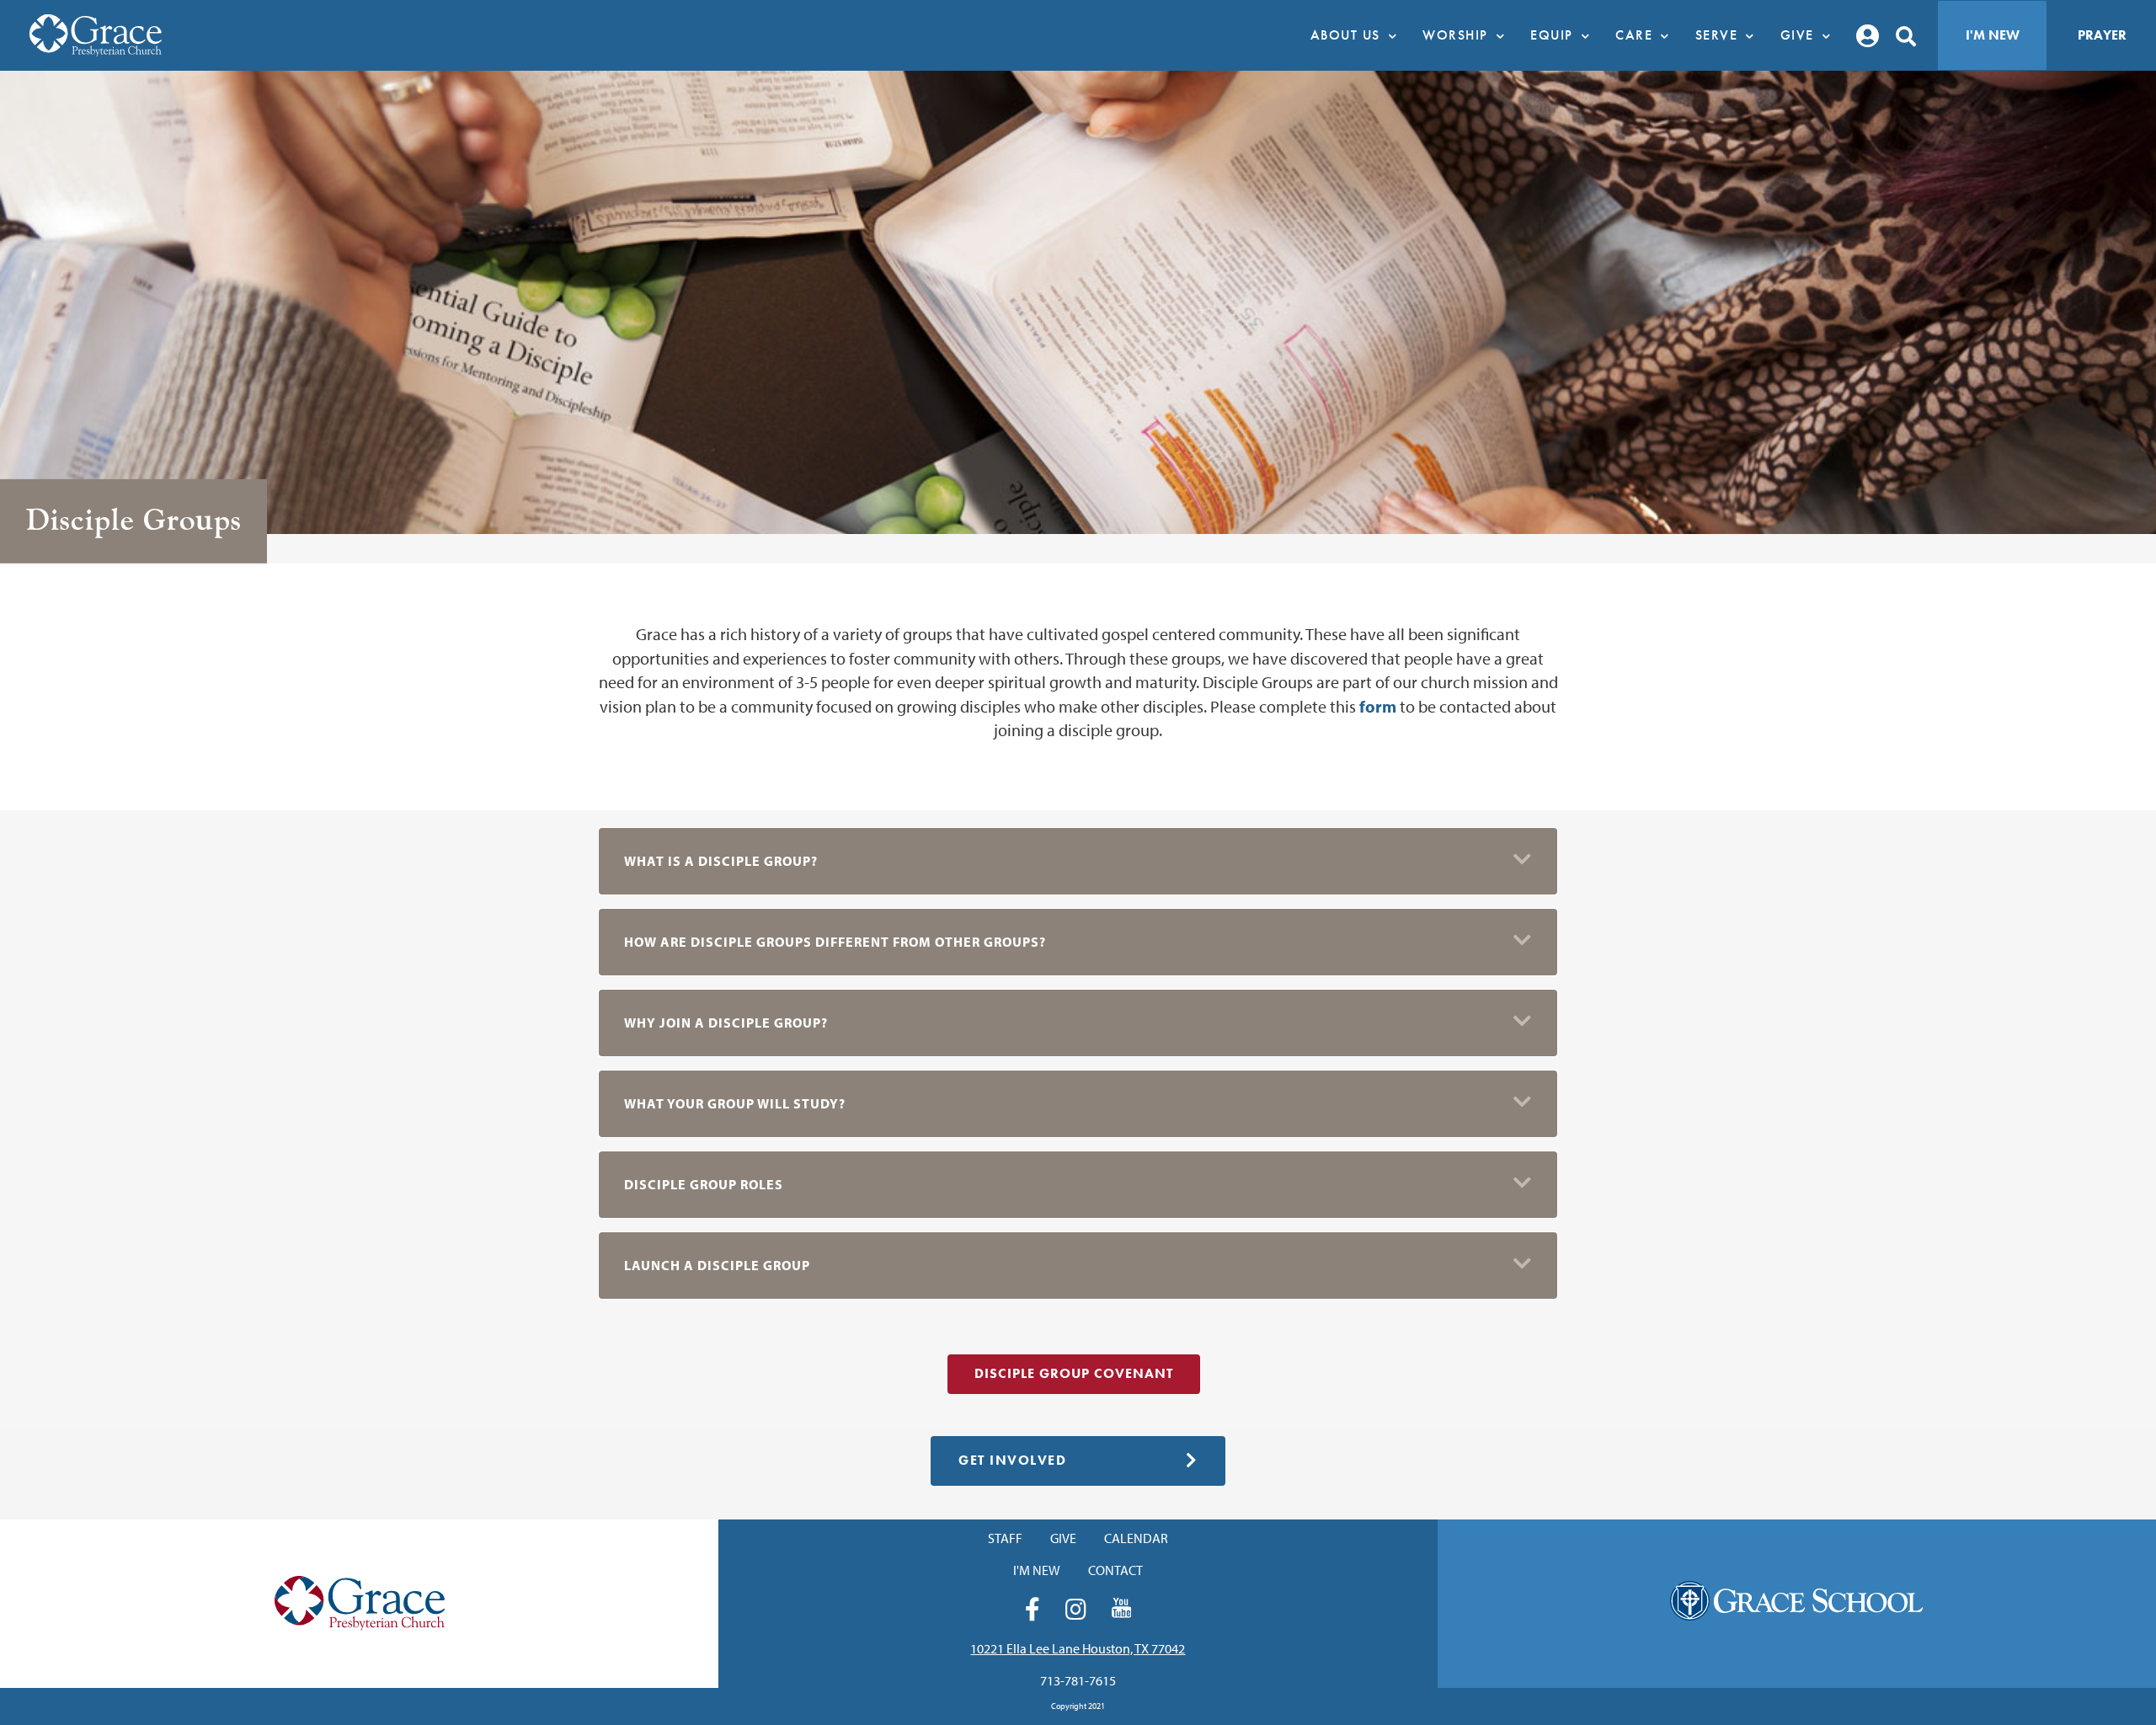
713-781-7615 (1078, 1680)
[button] (1078, 861)
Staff (1005, 1538)
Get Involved (1012, 1460)
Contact (1115, 1570)
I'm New (1993, 35)
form (1380, 706)
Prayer (2102, 35)
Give (1063, 1538)
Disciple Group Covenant (1074, 1373)
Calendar (1136, 1538)
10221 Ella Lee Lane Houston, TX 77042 (1078, 1648)
